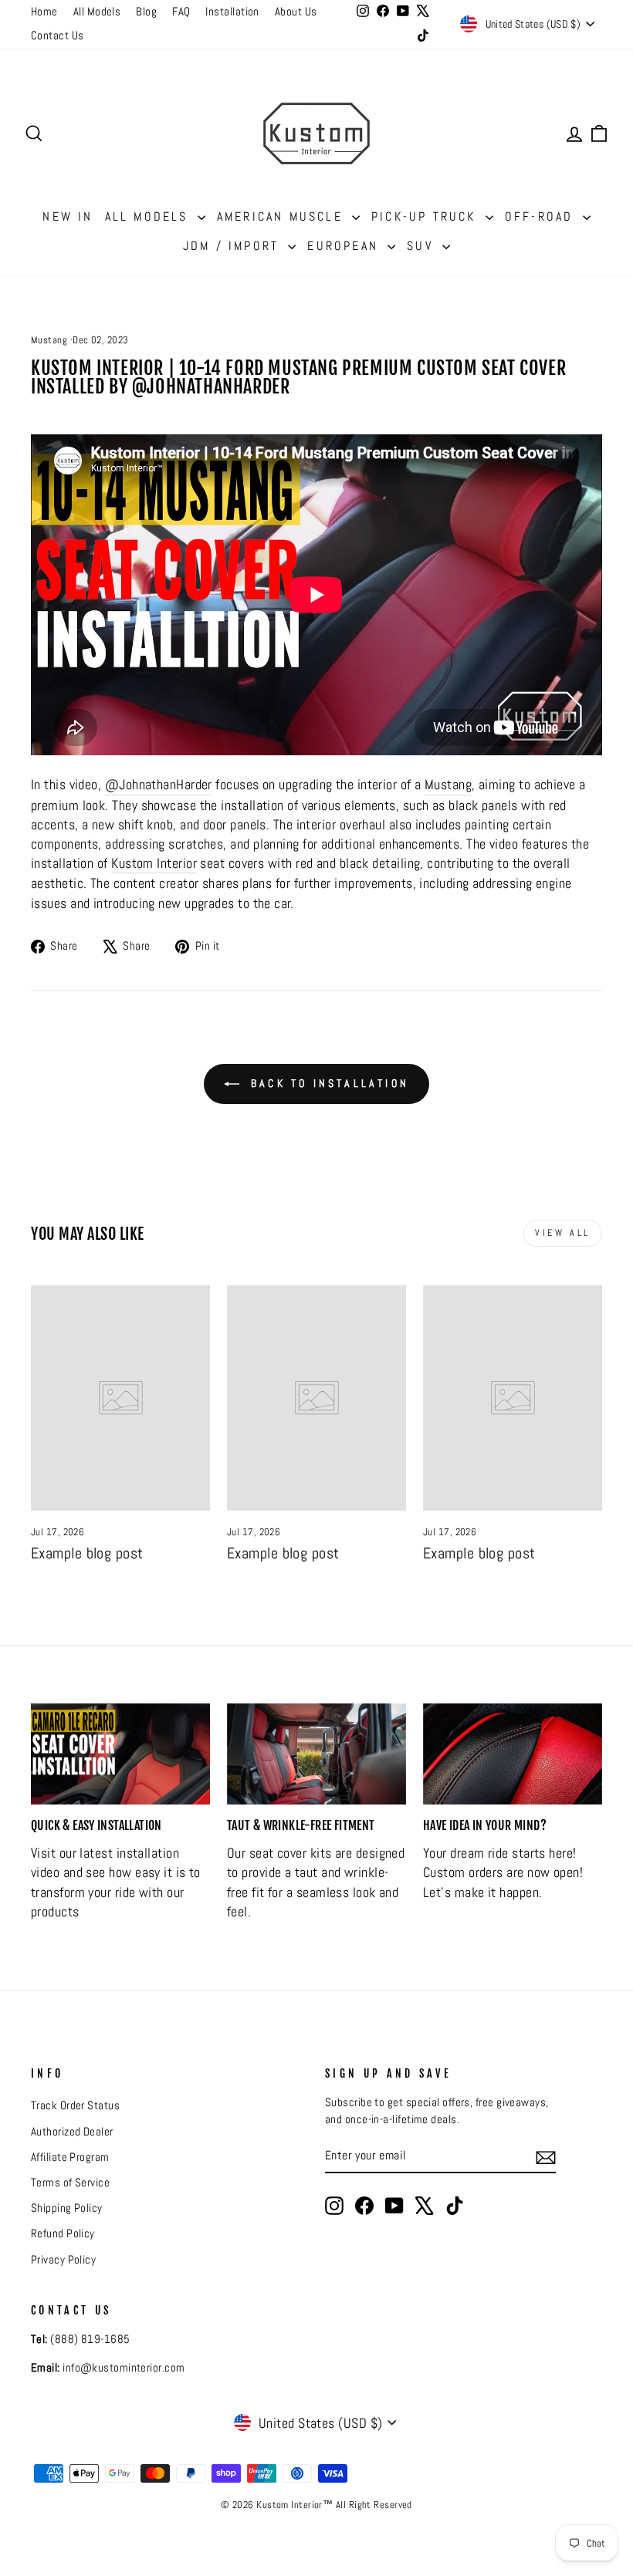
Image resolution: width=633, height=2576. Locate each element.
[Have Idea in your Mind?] (513, 1754)
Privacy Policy (63, 2260)
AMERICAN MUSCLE (283, 216)
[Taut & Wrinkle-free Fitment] (316, 1754)
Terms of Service (70, 2183)
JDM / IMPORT (234, 246)
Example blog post (87, 1553)
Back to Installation (327, 1083)
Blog (146, 12)
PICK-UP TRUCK (427, 216)
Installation (232, 12)
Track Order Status (75, 2105)
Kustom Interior (154, 863)
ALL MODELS (149, 216)
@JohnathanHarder (159, 784)
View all (563, 1233)
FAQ (181, 12)
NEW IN (68, 216)
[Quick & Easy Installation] (120, 1754)
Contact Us (58, 35)
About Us (296, 12)
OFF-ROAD (542, 216)
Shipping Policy (67, 2208)
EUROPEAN (345, 246)
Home (44, 12)
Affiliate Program (70, 2157)
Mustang (49, 340)
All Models (97, 12)
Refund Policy (63, 2233)
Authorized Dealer (72, 2132)
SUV (423, 246)
